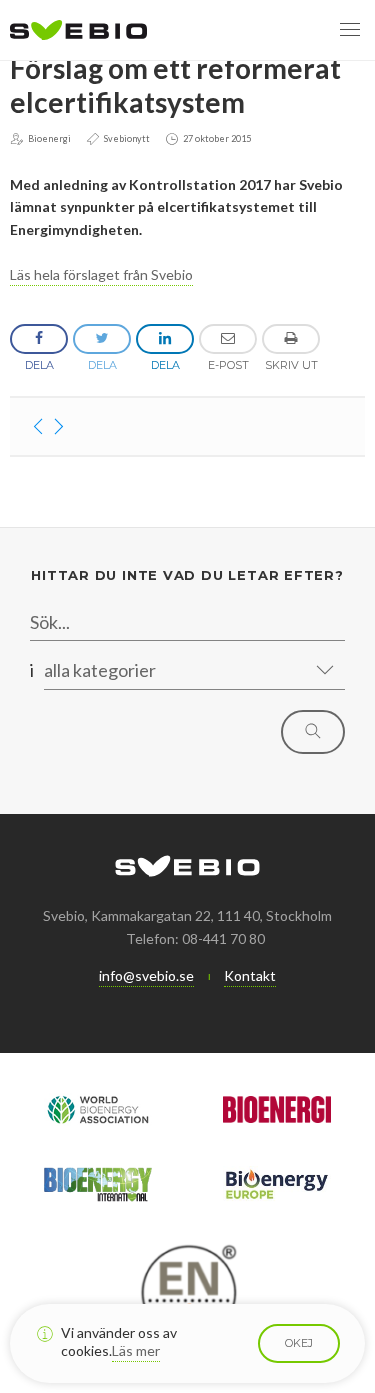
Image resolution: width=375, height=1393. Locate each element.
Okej (299, 1343)
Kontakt (250, 975)
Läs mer (136, 1350)
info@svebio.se (146, 975)
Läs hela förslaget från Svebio (101, 274)
